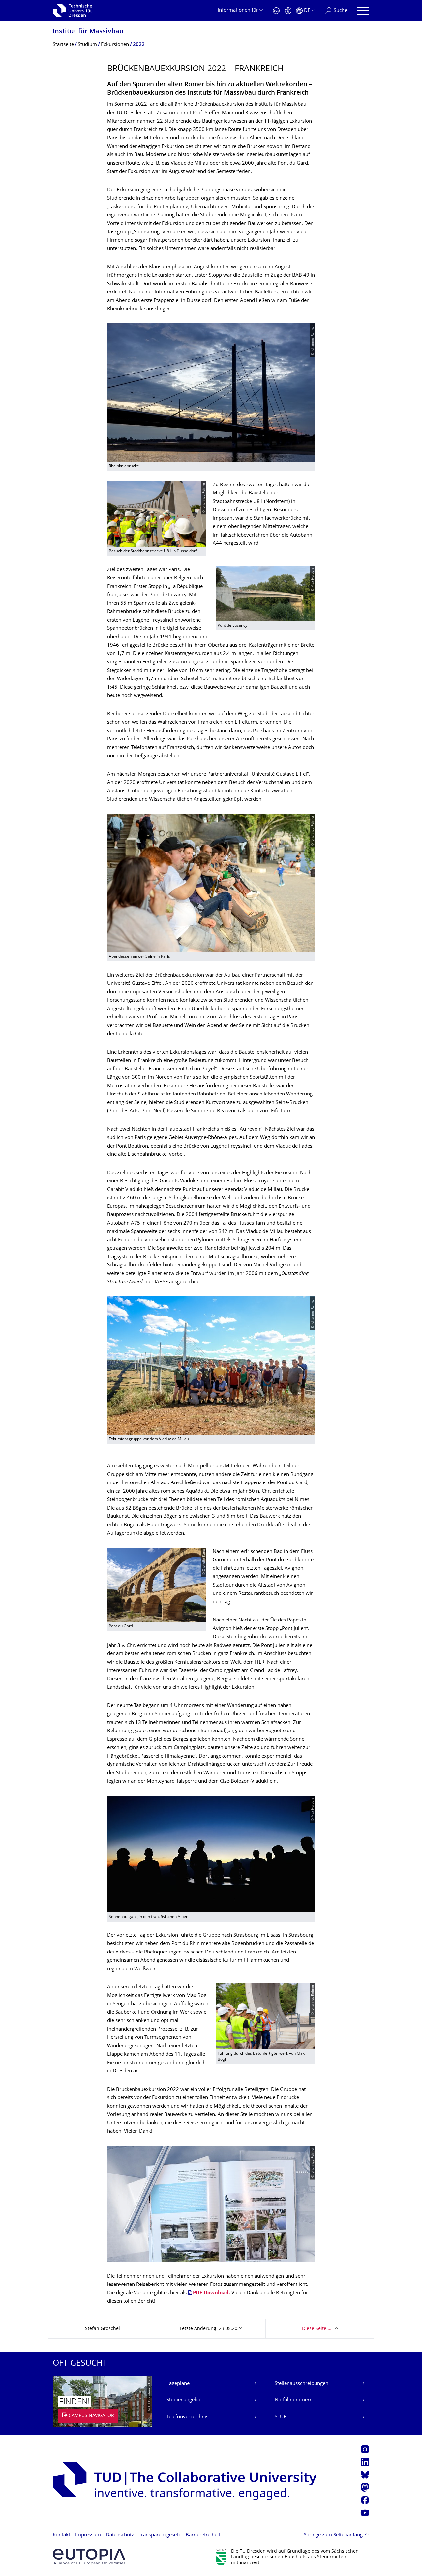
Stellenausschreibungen (301, 2384)
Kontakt (61, 2535)
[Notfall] (276, 11)
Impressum (88, 2535)
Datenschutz (120, 2535)
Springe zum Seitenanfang (333, 2535)
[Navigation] (363, 11)
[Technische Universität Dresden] (72, 11)
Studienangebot (184, 2400)
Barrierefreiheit (203, 2535)
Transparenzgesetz (160, 2535)
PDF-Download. (211, 2293)
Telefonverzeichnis (187, 2417)
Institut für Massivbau (88, 32)
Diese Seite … (317, 2329)
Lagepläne (178, 2384)
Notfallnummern (294, 2400)
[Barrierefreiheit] (288, 11)
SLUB (281, 2417)
